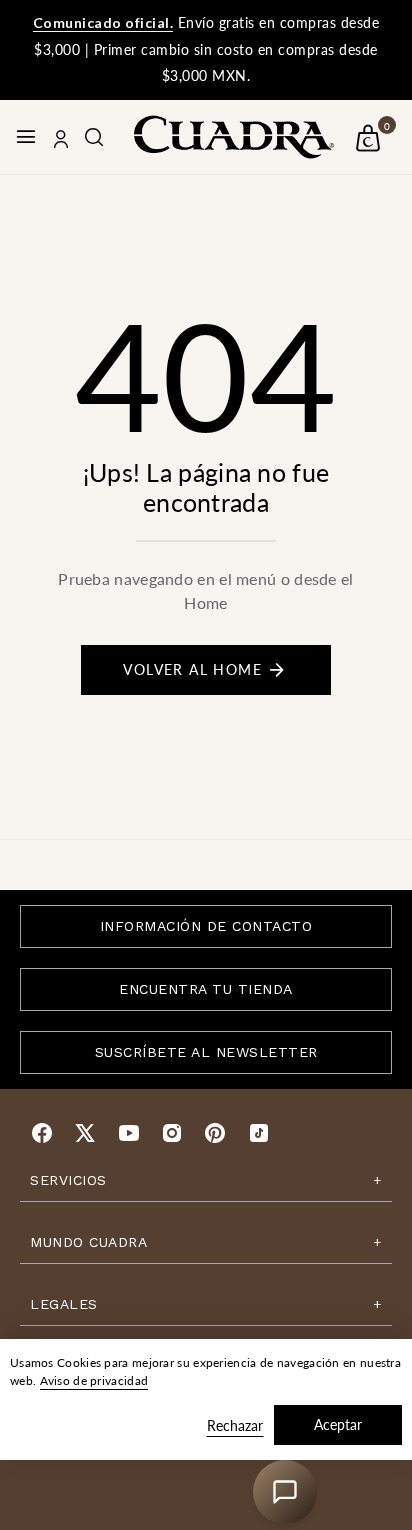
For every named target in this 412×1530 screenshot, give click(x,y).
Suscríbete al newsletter (206, 1052)
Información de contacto (206, 926)
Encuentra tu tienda (206, 989)
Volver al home (192, 669)
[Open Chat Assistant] (285, 1492)
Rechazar (235, 1425)
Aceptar (338, 1424)
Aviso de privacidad (94, 1380)
